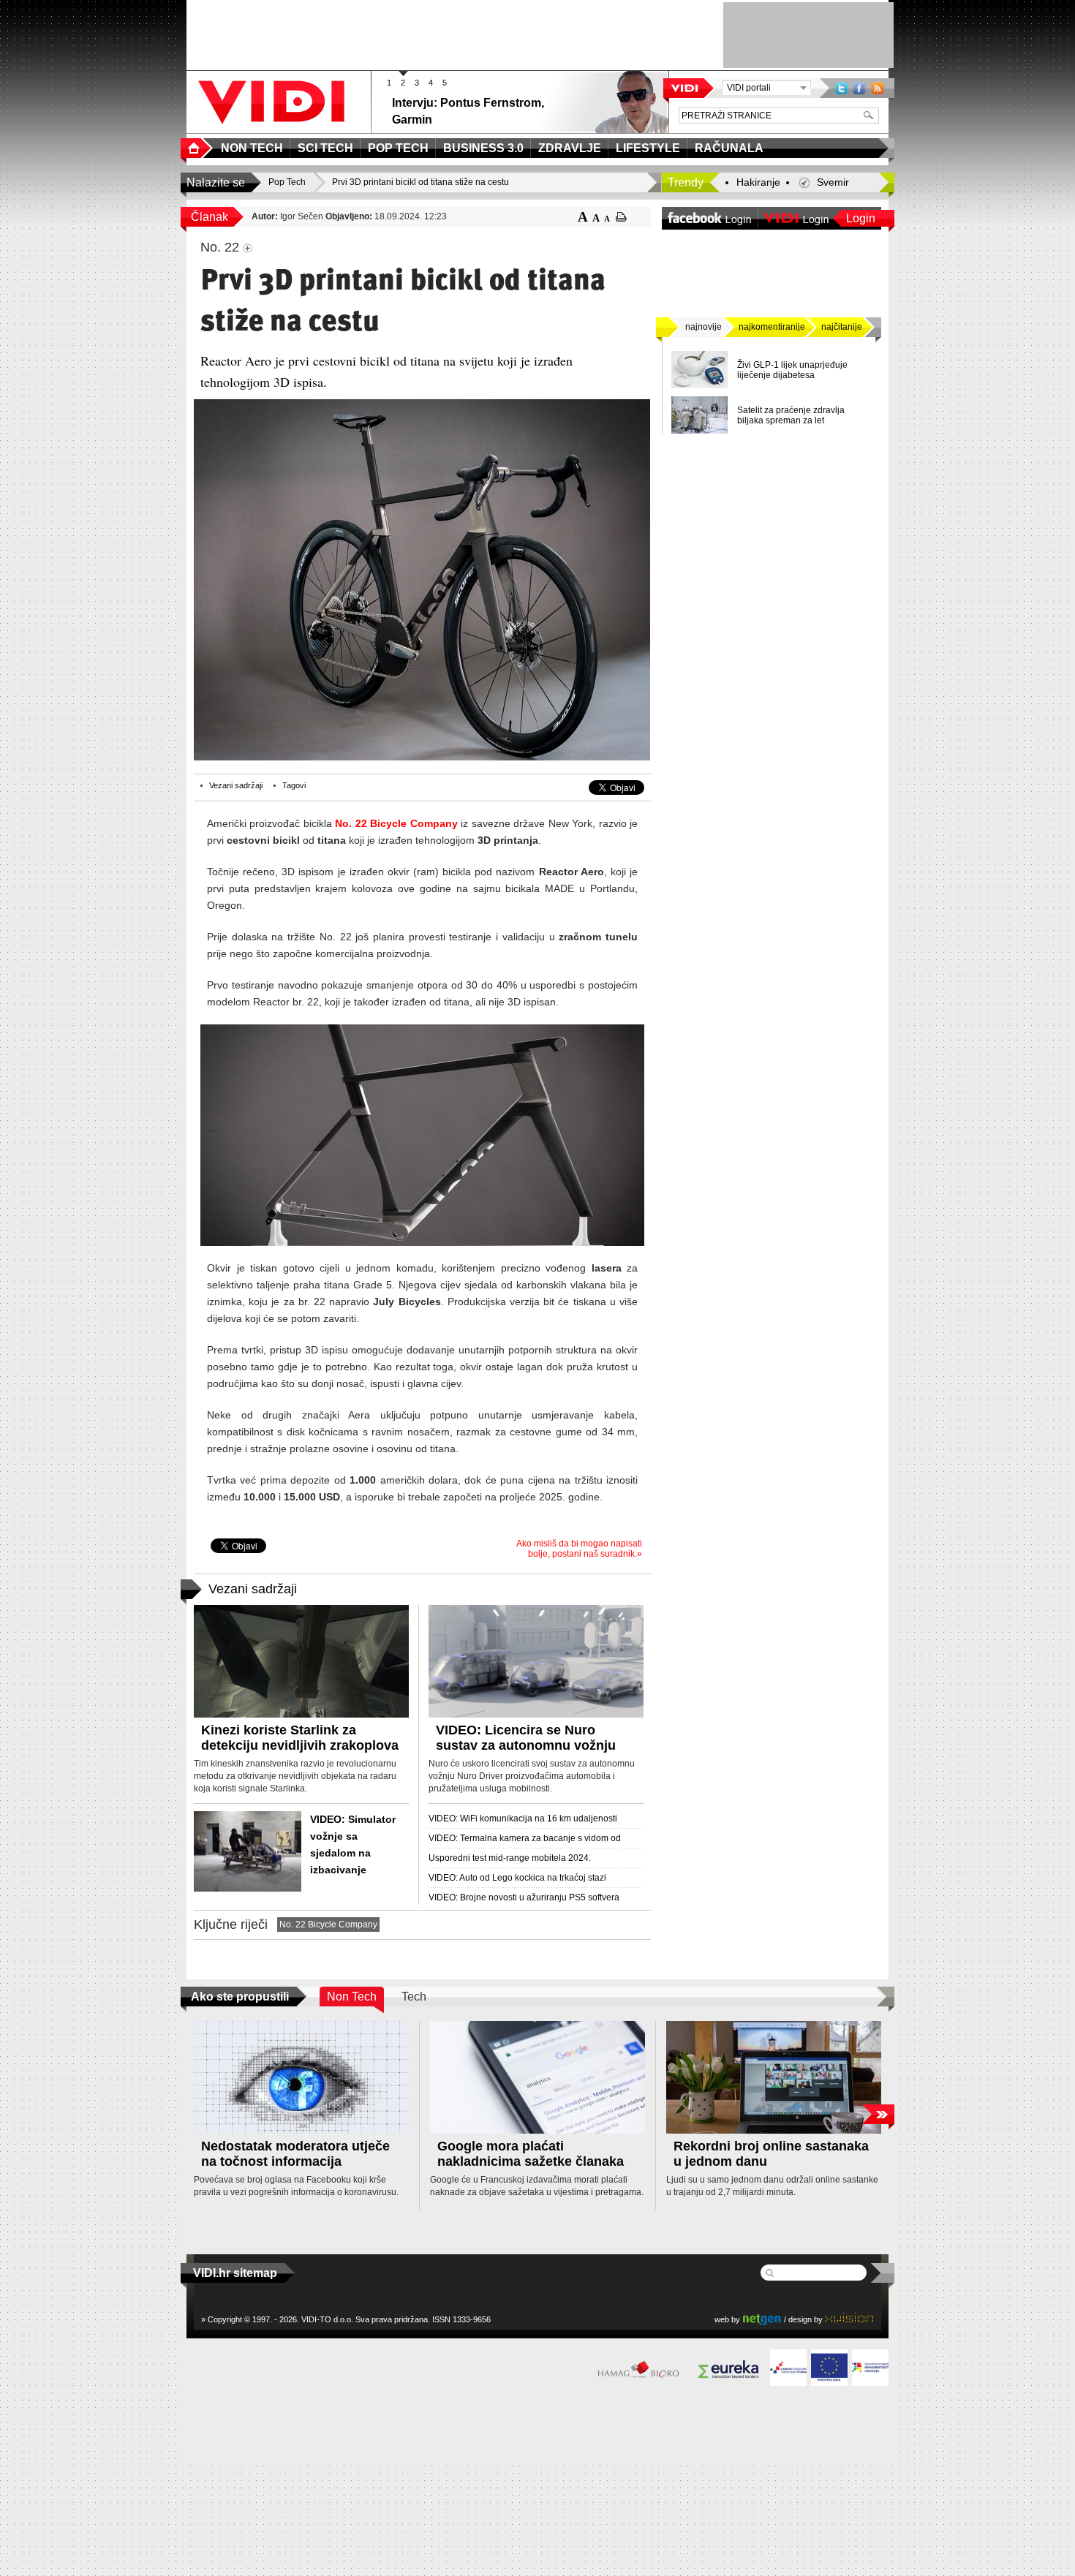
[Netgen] (762, 2319)
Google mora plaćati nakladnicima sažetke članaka (531, 2154)
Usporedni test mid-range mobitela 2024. (510, 1858)
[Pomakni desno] (878, 2114)
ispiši (621, 217)
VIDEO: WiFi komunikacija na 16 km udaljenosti (523, 1818)
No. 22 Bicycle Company (396, 823)
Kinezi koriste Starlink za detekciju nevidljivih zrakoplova (300, 1738)
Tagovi (294, 785)
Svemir (833, 182)
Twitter (841, 88)
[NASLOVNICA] (197, 148)
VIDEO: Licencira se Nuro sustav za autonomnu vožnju (526, 1738)
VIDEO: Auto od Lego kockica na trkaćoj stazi (517, 1878)
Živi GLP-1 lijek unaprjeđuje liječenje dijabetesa (792, 370)
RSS (878, 88)
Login (861, 218)
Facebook (859, 88)
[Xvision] (849, 2319)
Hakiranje (758, 182)
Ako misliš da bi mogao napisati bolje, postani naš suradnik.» (579, 1549)
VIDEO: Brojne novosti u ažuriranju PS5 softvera (524, 1897)
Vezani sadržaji (236, 785)
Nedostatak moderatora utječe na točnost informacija (295, 2154)
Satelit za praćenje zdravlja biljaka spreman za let (791, 415)
